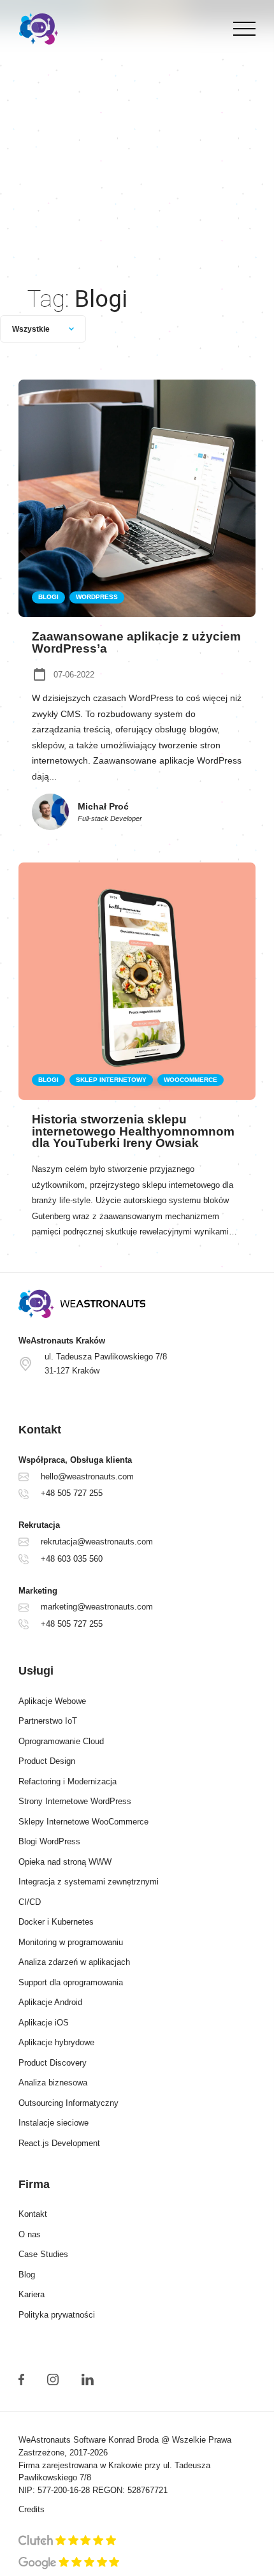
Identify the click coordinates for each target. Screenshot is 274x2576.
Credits (32, 2510)
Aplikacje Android (50, 2002)
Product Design (47, 1761)
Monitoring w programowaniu (71, 1943)
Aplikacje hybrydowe (56, 2043)
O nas (30, 2235)
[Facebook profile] (21, 2380)
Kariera (32, 2295)
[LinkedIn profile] (87, 2380)
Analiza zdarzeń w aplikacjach (74, 1962)
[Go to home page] (137, 1304)
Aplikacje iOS (44, 2023)
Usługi (36, 1671)
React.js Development (59, 2143)
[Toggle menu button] (241, 29)
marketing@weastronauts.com (97, 1607)
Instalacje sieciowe (54, 2123)
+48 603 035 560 (72, 1559)
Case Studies (43, 2254)
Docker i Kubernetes (56, 1922)
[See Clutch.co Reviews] (68, 2542)
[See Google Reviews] (69, 2563)
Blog (27, 2275)
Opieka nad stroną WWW (65, 1862)
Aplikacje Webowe (52, 1701)
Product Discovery (53, 2063)
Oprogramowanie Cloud (61, 1742)
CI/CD (30, 1902)
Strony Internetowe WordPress (75, 1802)
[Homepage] (39, 29)
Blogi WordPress (49, 1842)
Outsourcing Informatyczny (68, 2103)
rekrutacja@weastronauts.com (97, 1542)
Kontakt (33, 2214)
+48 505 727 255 (72, 1493)
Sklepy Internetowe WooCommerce (83, 1822)
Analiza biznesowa (53, 2083)
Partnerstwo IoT (48, 1721)
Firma (34, 2184)
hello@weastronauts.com (87, 1477)
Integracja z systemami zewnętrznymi (89, 1882)
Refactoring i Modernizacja (68, 1782)
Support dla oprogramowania (71, 1983)
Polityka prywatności (57, 2315)
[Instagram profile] (53, 2380)
